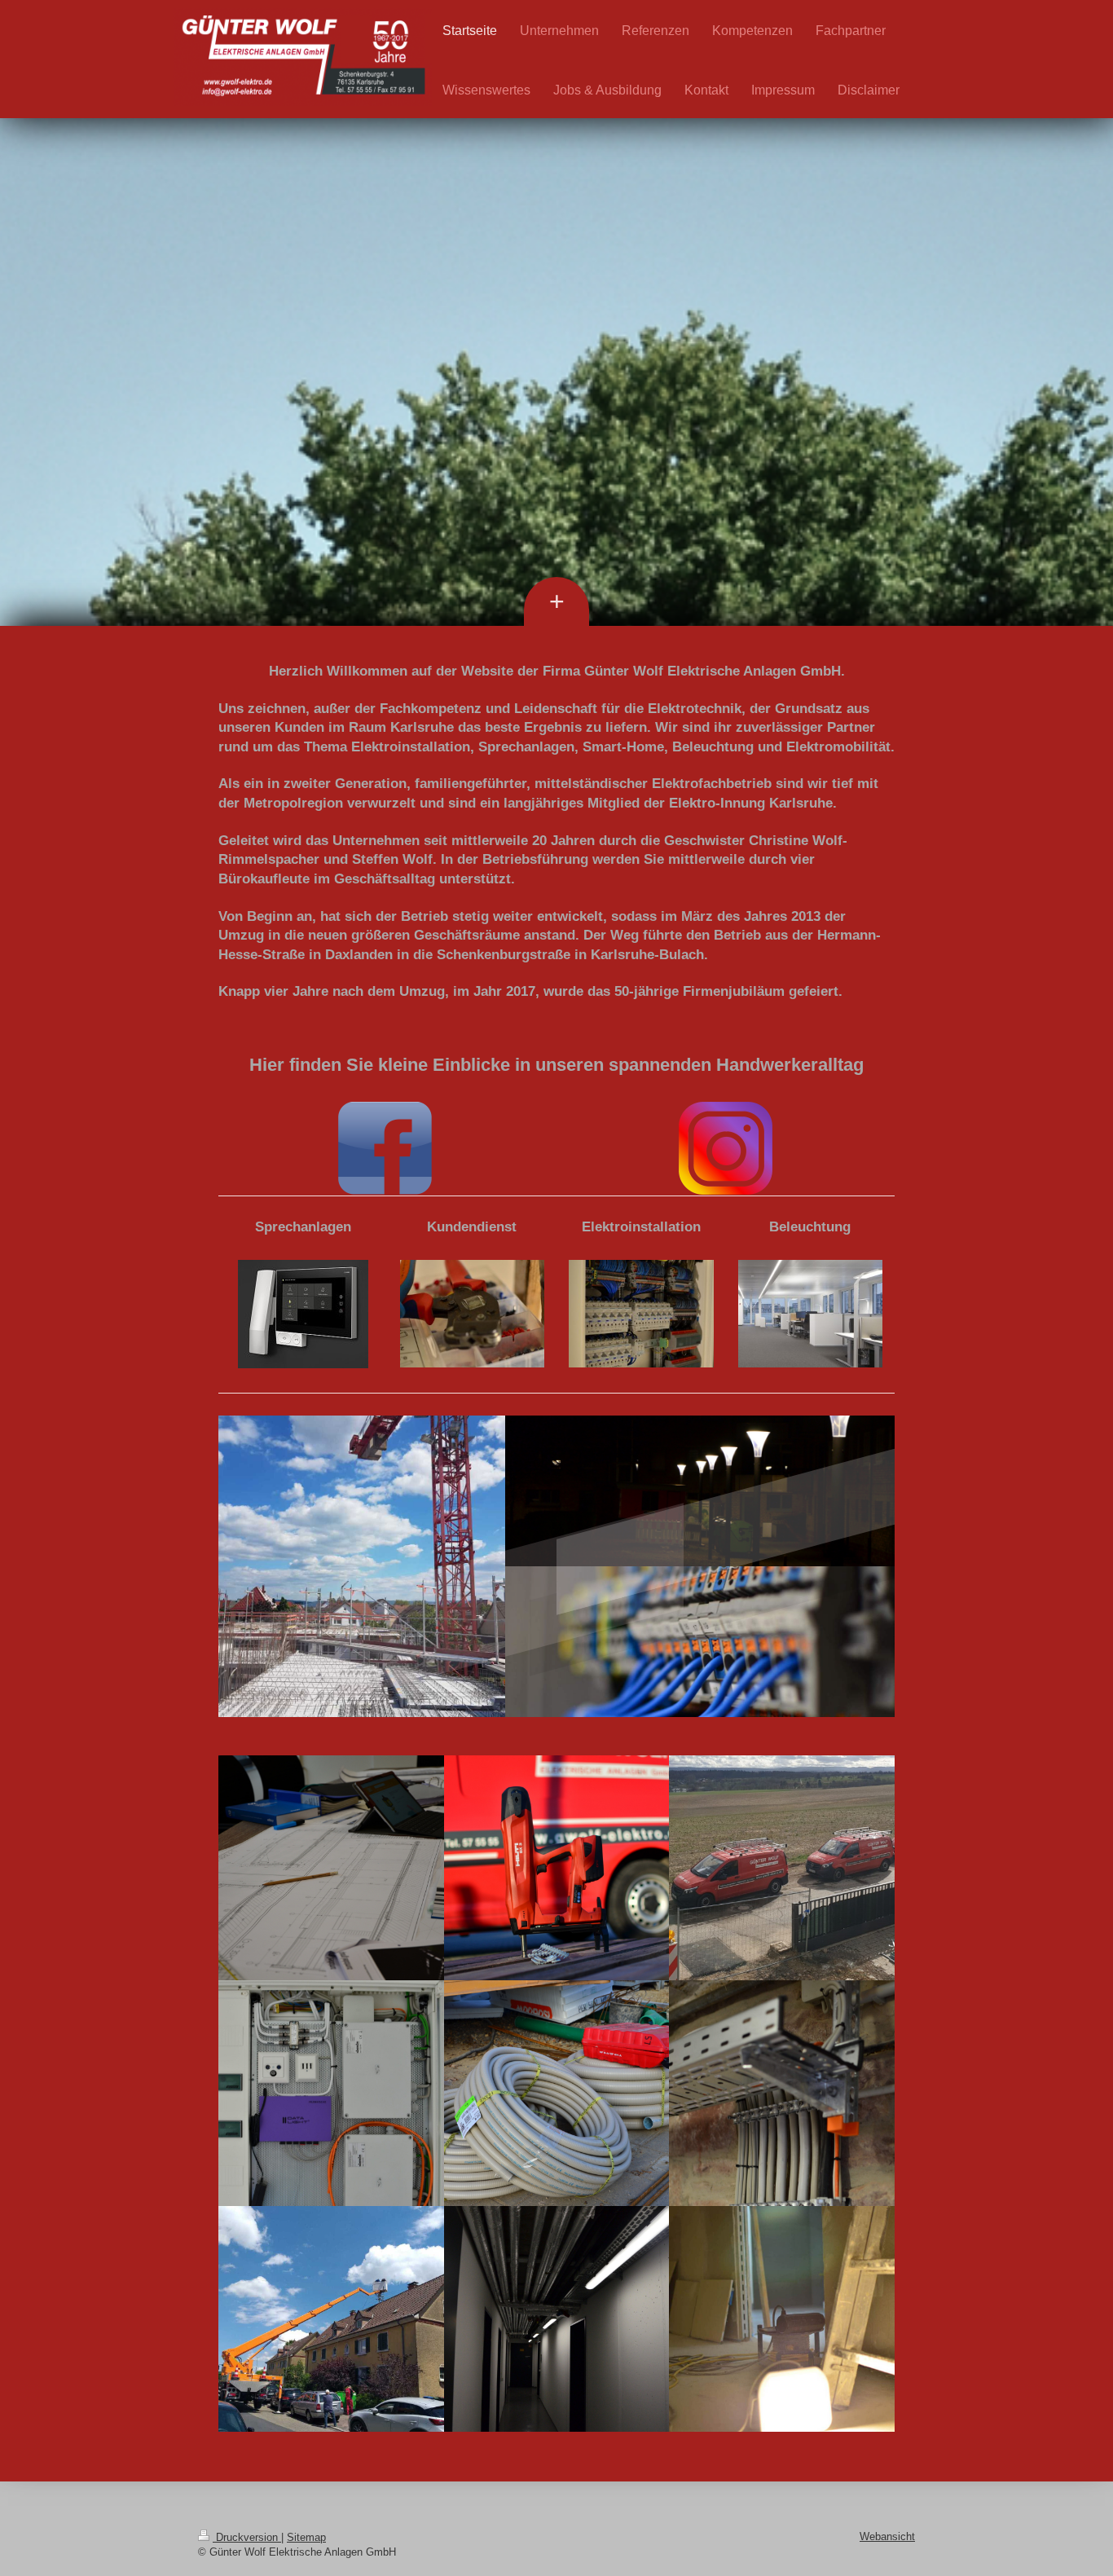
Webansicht (887, 2536)
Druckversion (247, 2537)
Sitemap (306, 2537)
